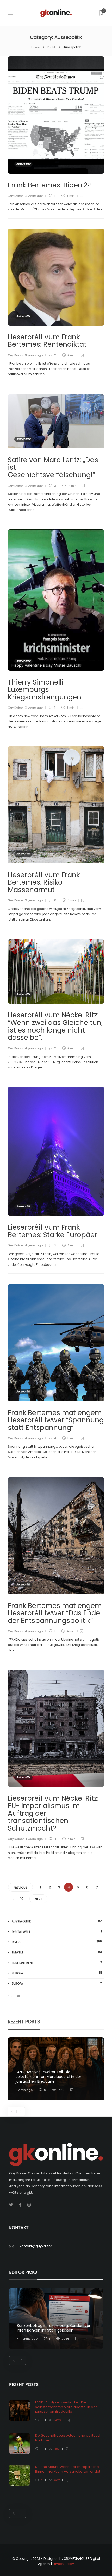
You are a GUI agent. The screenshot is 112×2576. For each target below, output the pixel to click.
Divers (57, 1942)
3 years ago (34, 196)
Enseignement (57, 1963)
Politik (52, 47)
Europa (57, 1973)
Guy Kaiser (16, 196)
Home (36, 47)
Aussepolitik (23, 164)
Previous (20, 1888)
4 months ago (27, 2339)
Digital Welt (57, 1932)
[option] (56, 2069)
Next (38, 1899)
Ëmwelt (57, 1952)
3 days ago (24, 2090)
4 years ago (34, 1048)
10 (22, 1899)
